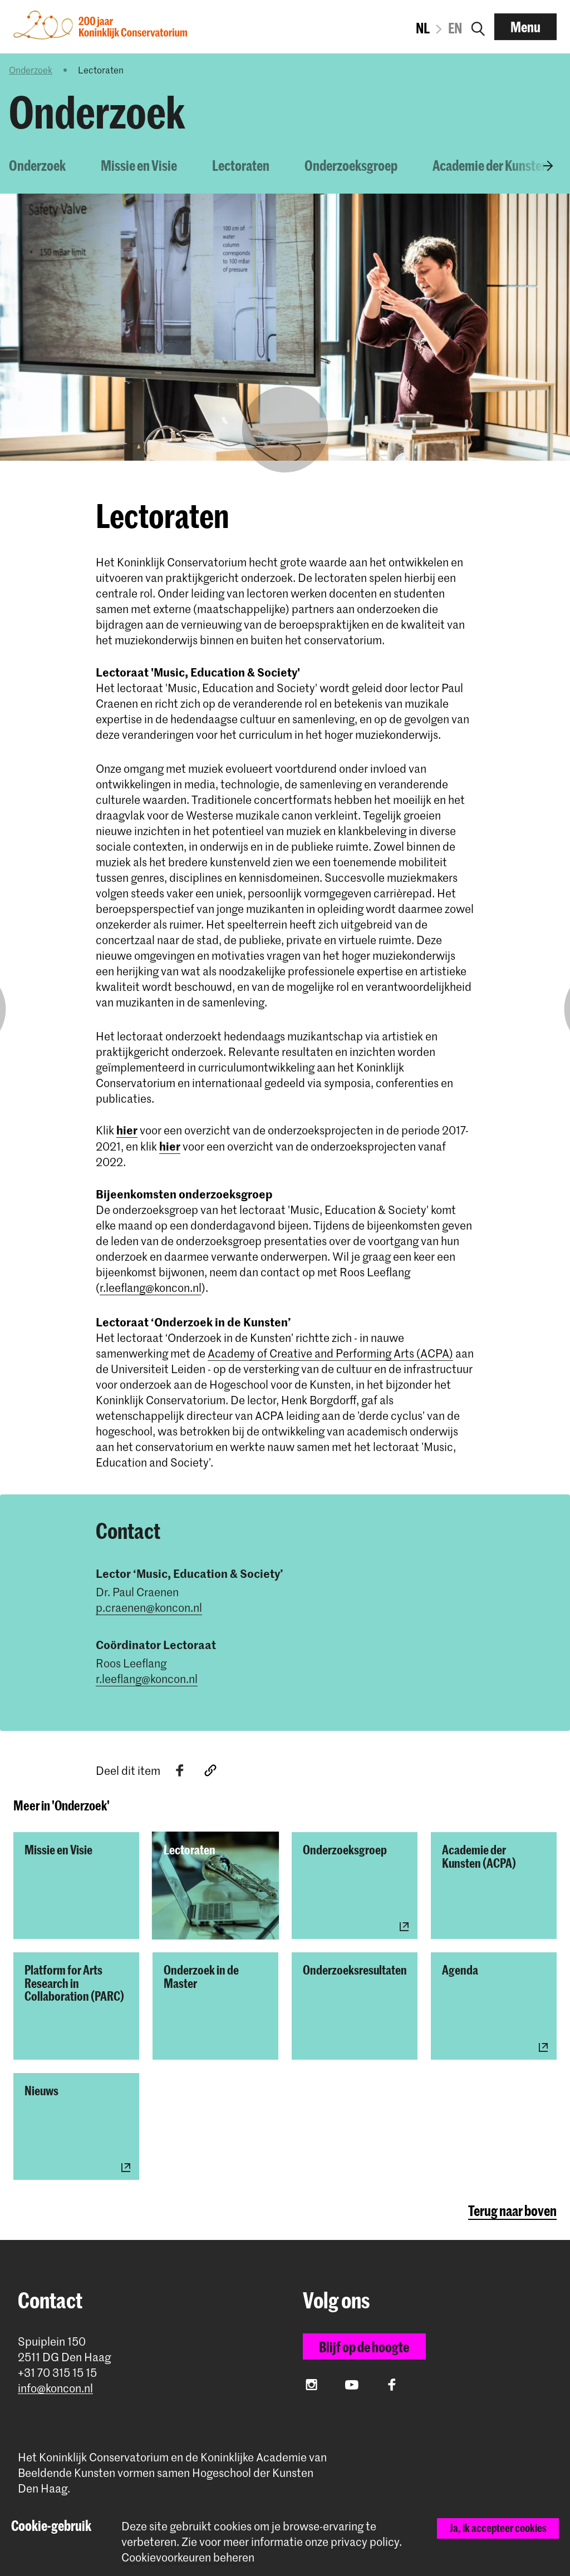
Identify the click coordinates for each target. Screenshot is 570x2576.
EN (455, 28)
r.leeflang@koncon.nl (151, 1287)
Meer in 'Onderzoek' (62, 1805)
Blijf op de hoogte (364, 2347)
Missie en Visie (139, 165)
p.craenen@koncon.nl (149, 1607)
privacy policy (365, 2542)
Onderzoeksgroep (351, 165)
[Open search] (478, 27)
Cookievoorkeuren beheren (188, 2557)
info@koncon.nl (55, 2388)
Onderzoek (31, 70)
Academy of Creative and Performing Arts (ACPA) (330, 1353)
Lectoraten (241, 165)
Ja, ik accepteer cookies (498, 2528)
